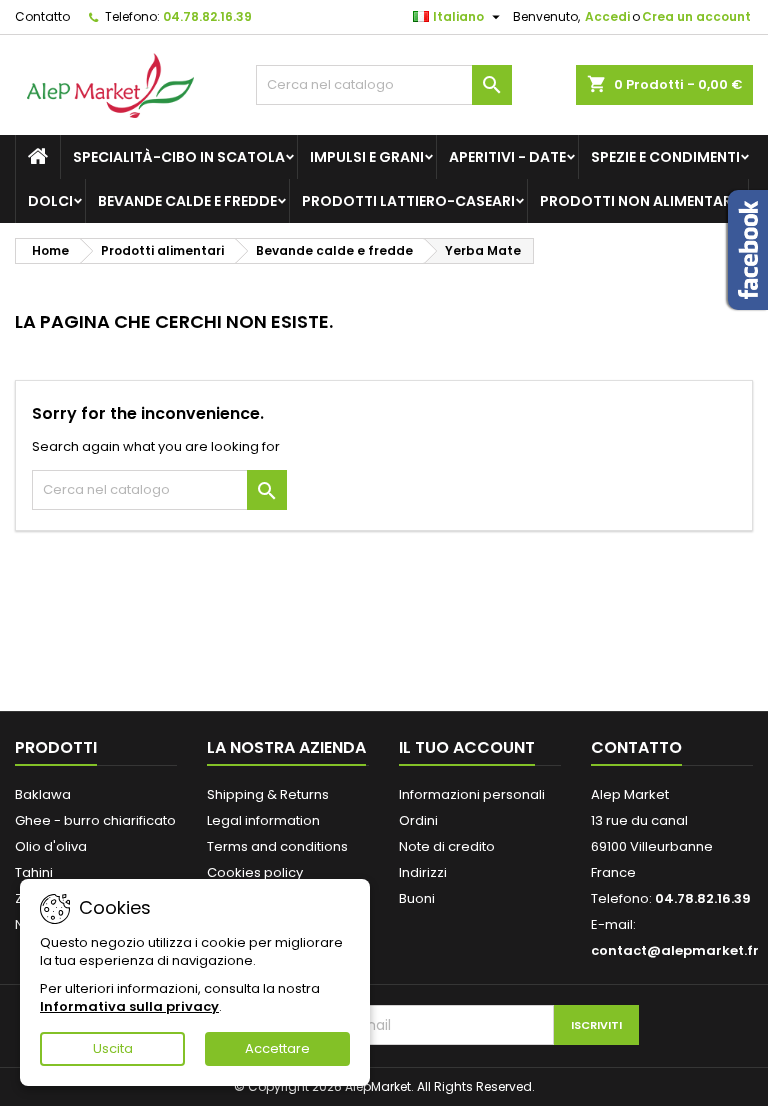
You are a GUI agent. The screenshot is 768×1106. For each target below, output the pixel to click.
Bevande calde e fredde (187, 201)
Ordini (418, 820)
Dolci (50, 201)
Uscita (113, 1048)
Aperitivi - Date (507, 157)
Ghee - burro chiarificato (95, 820)
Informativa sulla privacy (129, 1006)
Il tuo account (467, 747)
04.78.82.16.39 (207, 16)
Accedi (607, 16)
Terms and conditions (277, 846)
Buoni (417, 898)
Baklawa (43, 794)
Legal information (263, 820)
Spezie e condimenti (665, 157)
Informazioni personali (472, 794)
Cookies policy (255, 872)
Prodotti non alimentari (638, 201)
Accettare (277, 1048)
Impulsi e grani (367, 157)
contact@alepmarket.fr (675, 950)
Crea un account (696, 16)
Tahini (34, 872)
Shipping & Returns (268, 794)
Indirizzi (423, 872)
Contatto (42, 16)
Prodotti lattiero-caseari (408, 201)
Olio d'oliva (51, 846)
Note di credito (447, 846)
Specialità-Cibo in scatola (179, 157)
